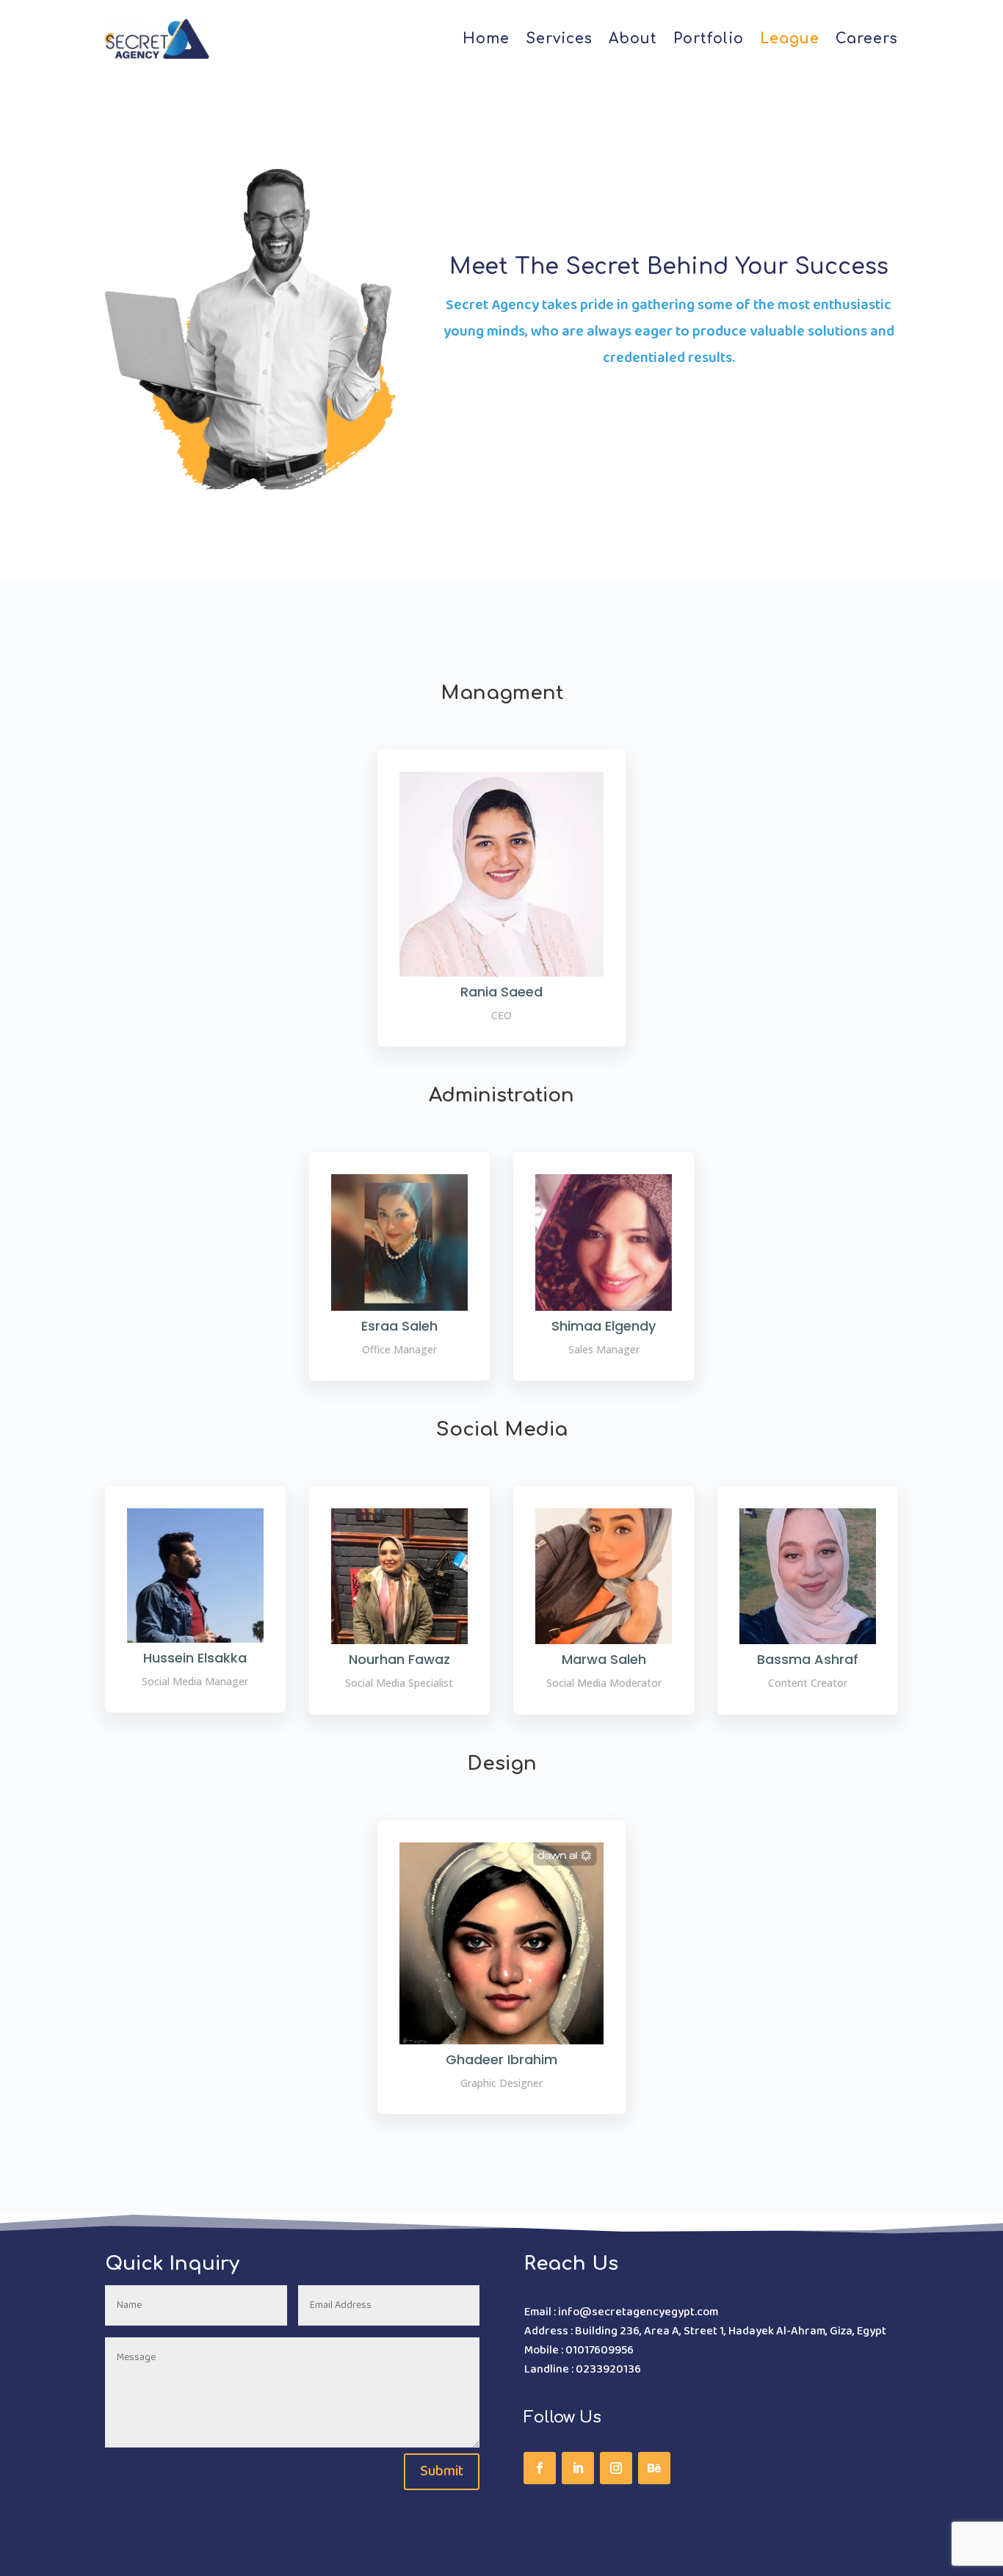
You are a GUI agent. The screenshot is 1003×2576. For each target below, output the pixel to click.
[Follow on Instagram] (616, 2468)
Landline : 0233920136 (583, 2369)
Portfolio (709, 39)
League (790, 39)
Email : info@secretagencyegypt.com (621, 2312)
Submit (442, 2472)
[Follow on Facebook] (540, 2468)
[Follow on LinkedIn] (578, 2468)
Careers (867, 39)
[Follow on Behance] (654, 2468)
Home (486, 39)
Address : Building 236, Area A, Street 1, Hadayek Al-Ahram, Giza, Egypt (705, 2331)
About (633, 39)
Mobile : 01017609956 (579, 2350)
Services (559, 39)
